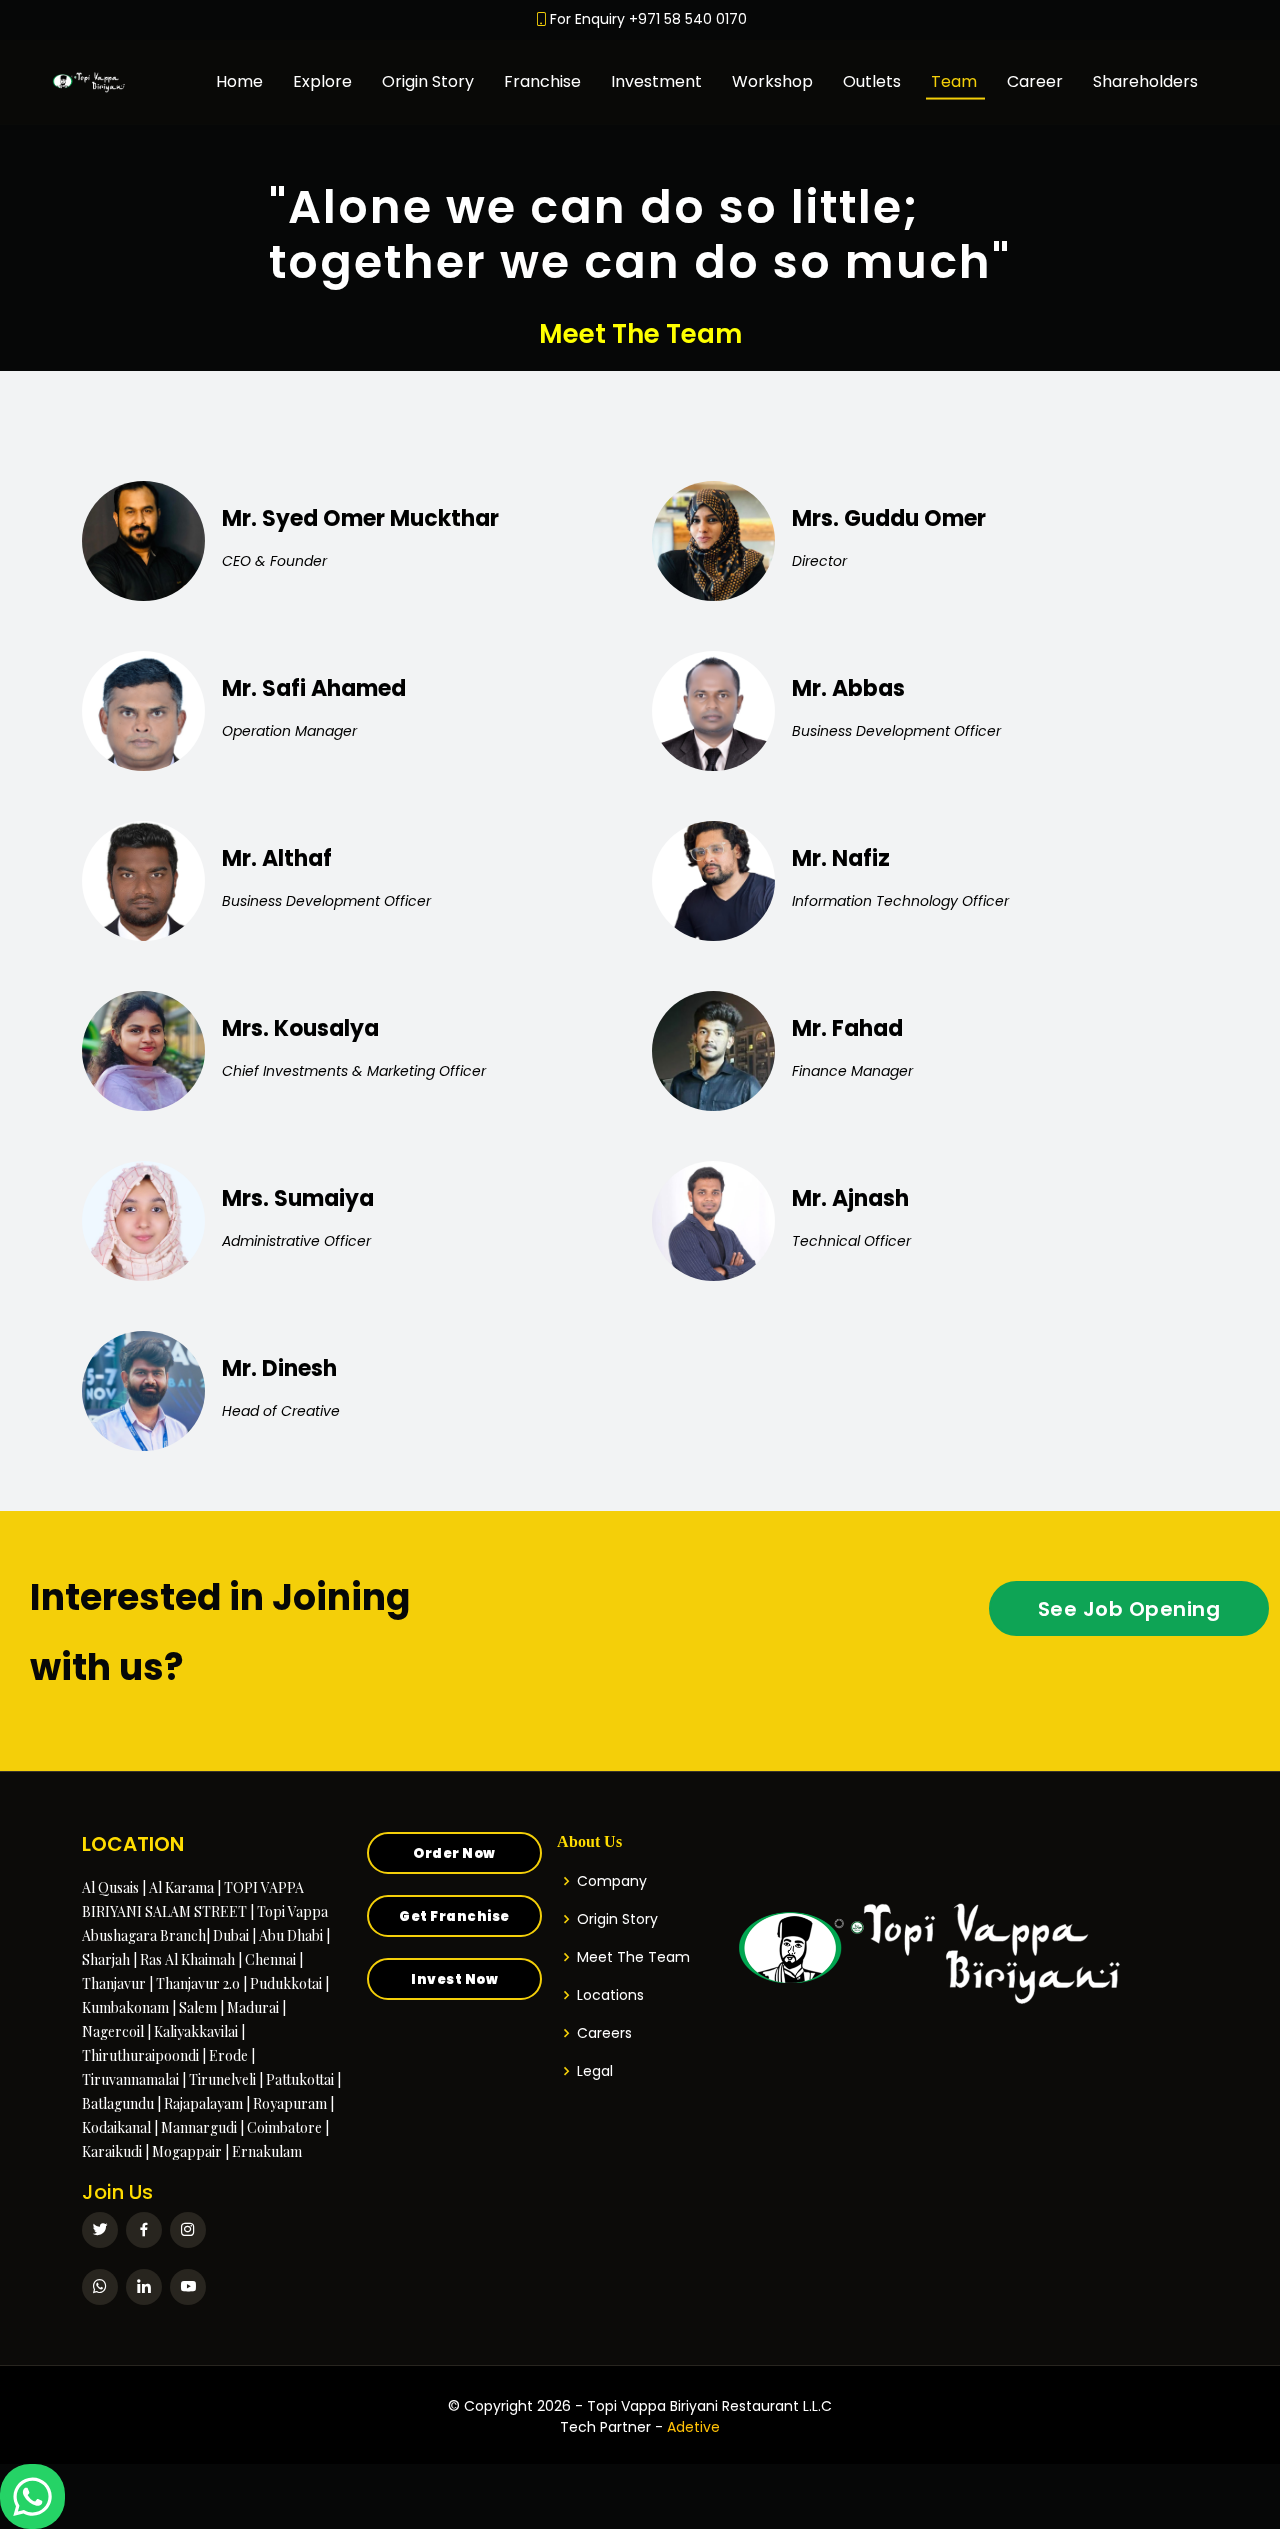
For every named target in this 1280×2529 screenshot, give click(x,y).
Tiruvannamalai (130, 2079)
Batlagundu (118, 2103)
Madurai (253, 2007)
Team (954, 81)
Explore (322, 81)
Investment (656, 81)
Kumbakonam (125, 2007)
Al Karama (181, 1887)
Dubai (231, 1935)
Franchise (542, 81)
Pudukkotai (286, 1983)
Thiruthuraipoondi (140, 2055)
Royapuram (290, 2103)
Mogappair (187, 2151)
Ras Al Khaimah (187, 1959)
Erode (228, 2055)
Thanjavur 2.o (198, 1983)
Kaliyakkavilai (196, 2031)
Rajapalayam (203, 2103)
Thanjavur (114, 1983)
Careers (604, 2033)
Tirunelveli (222, 2079)
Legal (595, 2071)
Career (1035, 81)
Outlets (872, 81)
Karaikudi (112, 2151)
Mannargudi (199, 2127)
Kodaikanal (116, 2127)
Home (239, 81)
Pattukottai (300, 2079)
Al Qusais (110, 1887)
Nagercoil (113, 2031)
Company (612, 1881)
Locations (610, 1995)
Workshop (772, 81)
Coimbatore (284, 2127)
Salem (198, 2007)
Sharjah (106, 1959)
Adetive (693, 2427)
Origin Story (428, 81)
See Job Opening (1129, 1609)
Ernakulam (267, 2151)
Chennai (270, 1959)
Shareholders (1145, 81)
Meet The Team (633, 1957)
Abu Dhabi (291, 1935)
